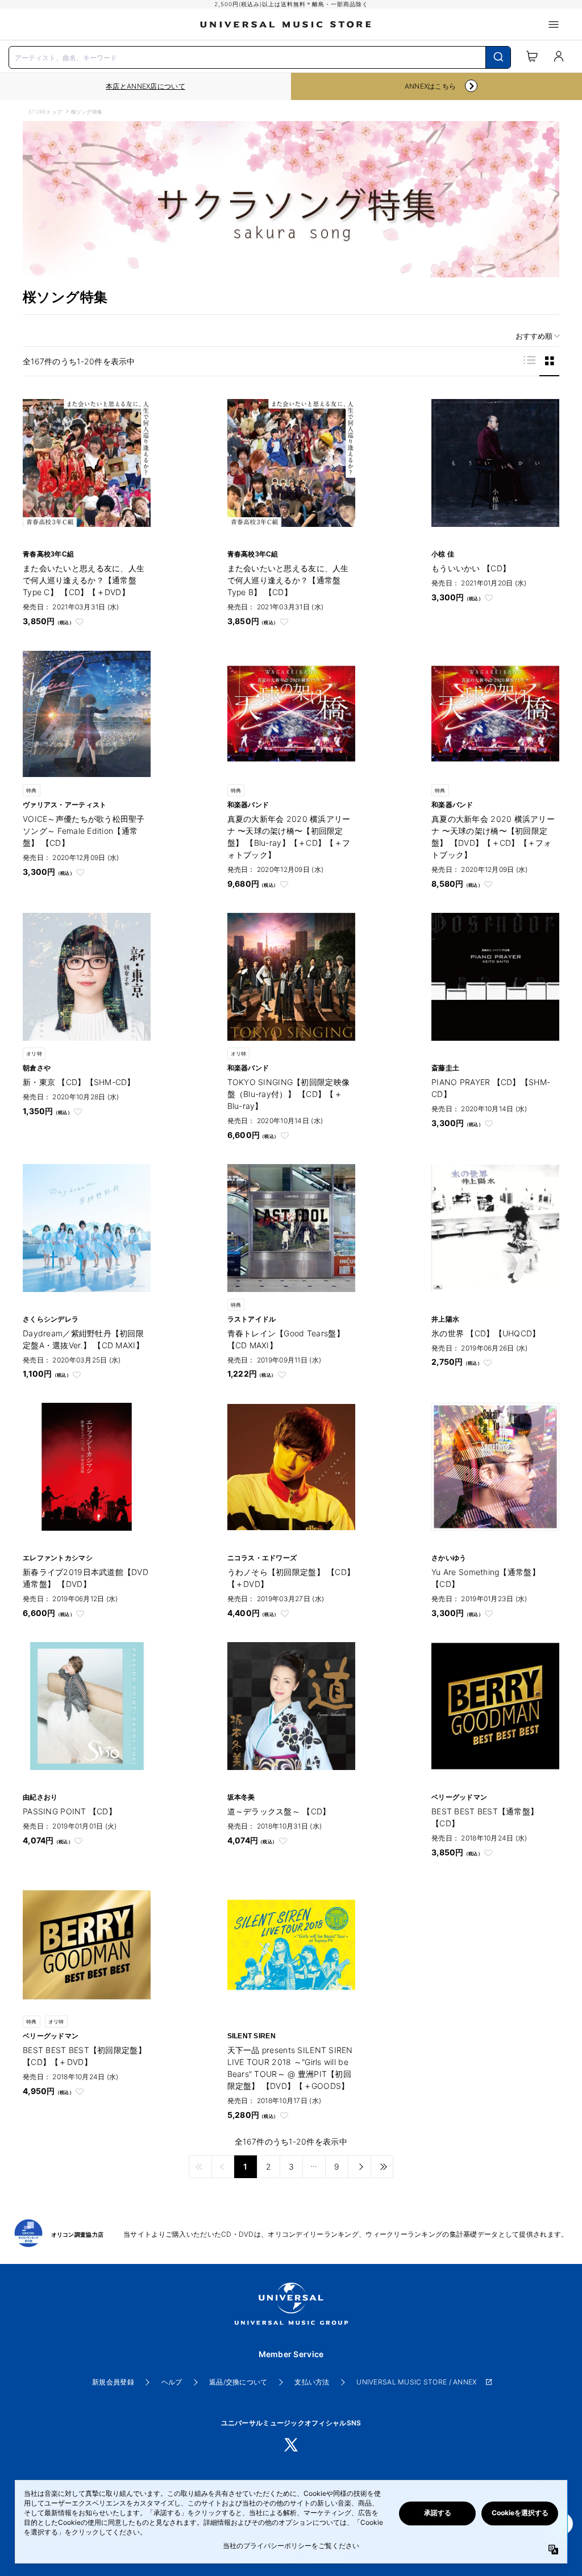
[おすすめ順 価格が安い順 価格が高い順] (534, 336)
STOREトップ (45, 112)
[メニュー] (554, 24)
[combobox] (260, 56)
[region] (145, 86)
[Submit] (498, 57)
